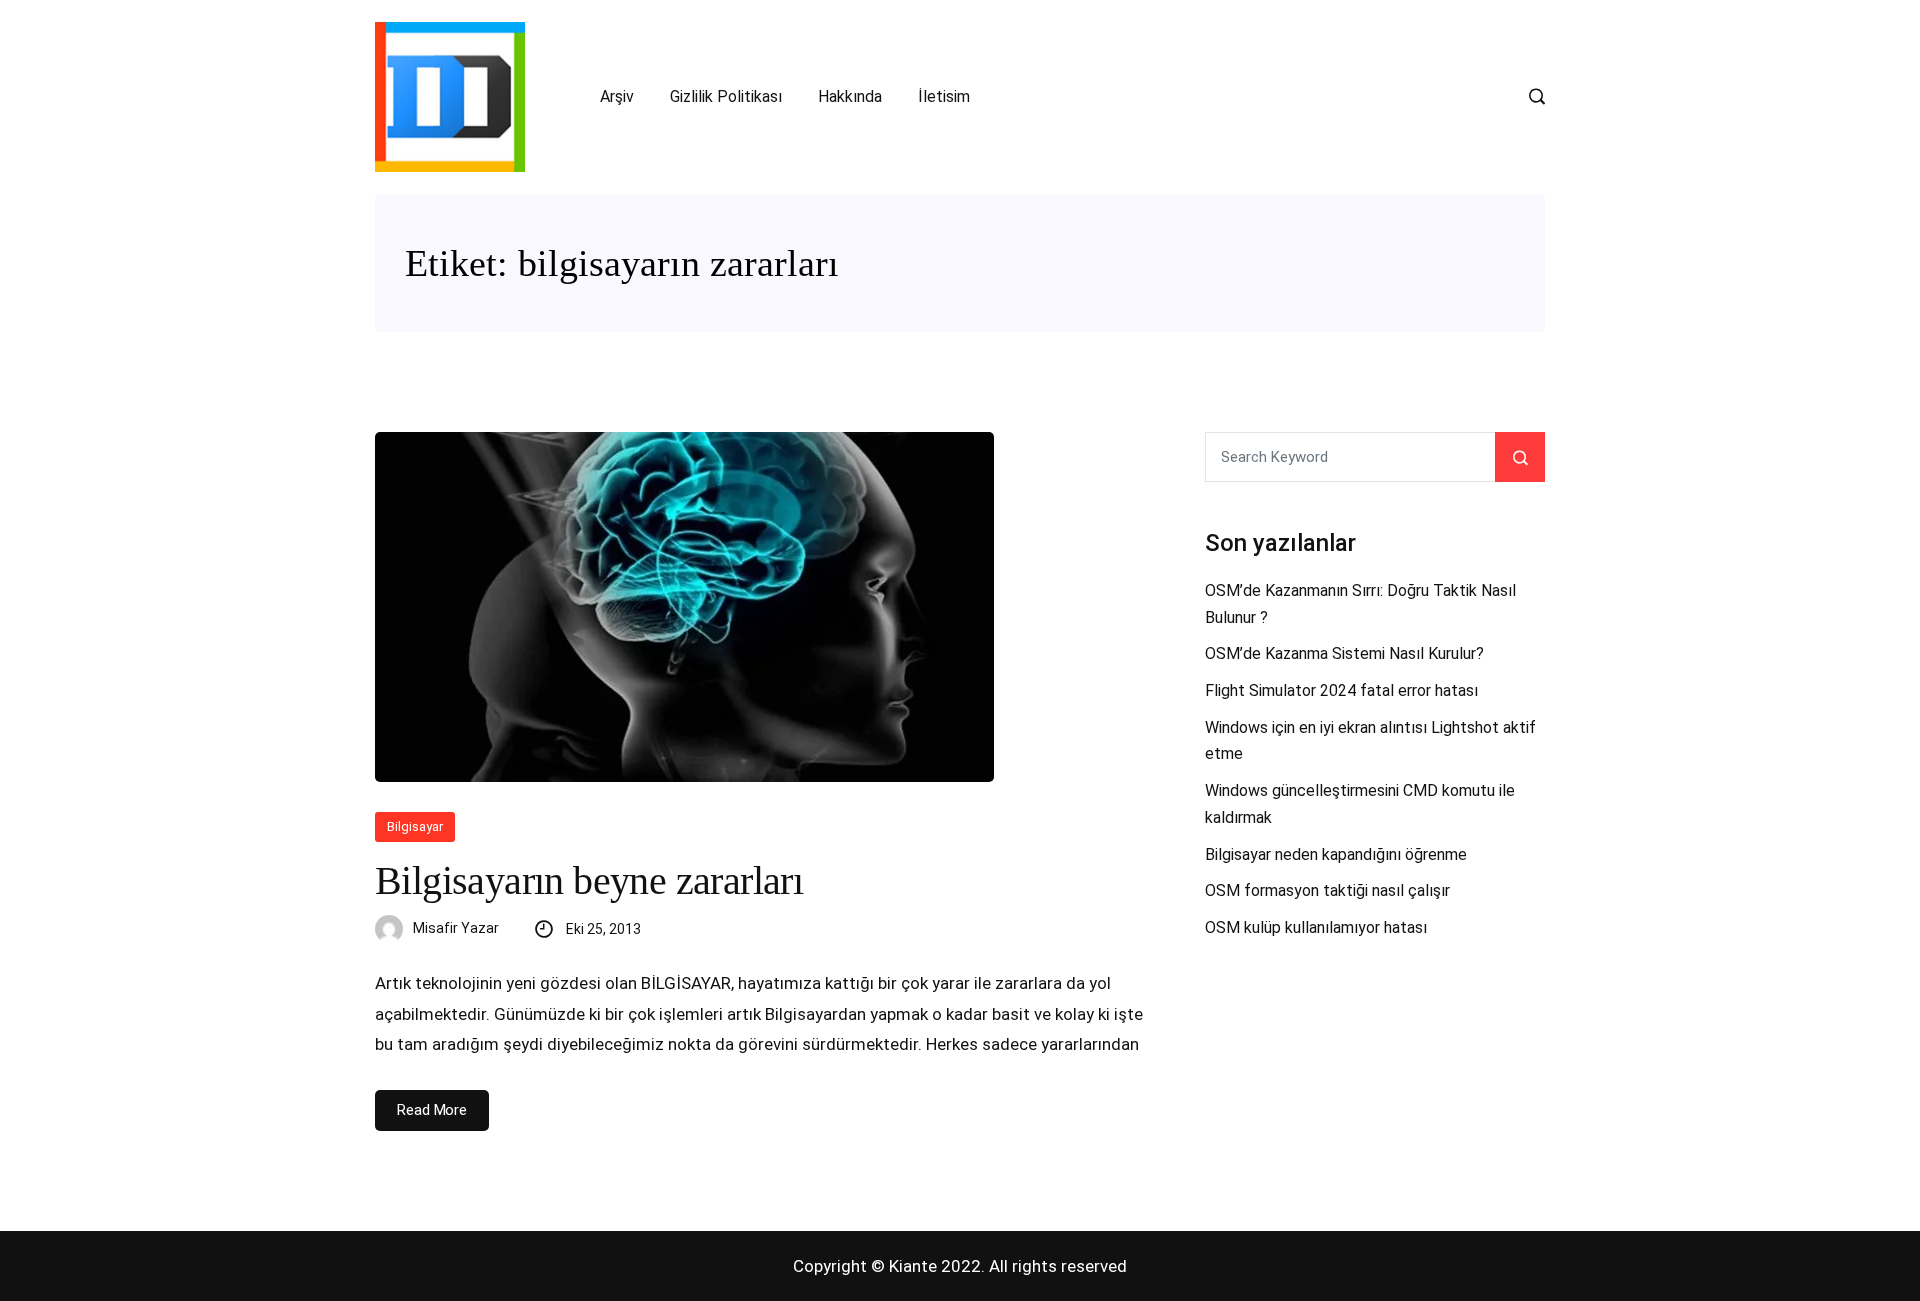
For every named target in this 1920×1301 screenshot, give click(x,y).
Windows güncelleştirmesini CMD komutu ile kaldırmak (1360, 804)
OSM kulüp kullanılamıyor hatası (1316, 927)
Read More (432, 1110)
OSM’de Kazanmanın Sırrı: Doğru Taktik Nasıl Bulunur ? (1360, 604)
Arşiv (617, 96)
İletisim (944, 96)
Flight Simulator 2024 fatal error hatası (1341, 690)
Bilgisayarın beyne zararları (589, 880)
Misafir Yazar (456, 928)
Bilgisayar (415, 826)
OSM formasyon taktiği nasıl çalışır (1327, 890)
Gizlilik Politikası (726, 96)
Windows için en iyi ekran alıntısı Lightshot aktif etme (1370, 741)
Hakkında (850, 96)
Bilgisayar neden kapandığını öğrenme (1336, 854)
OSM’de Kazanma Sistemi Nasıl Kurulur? (1344, 653)
